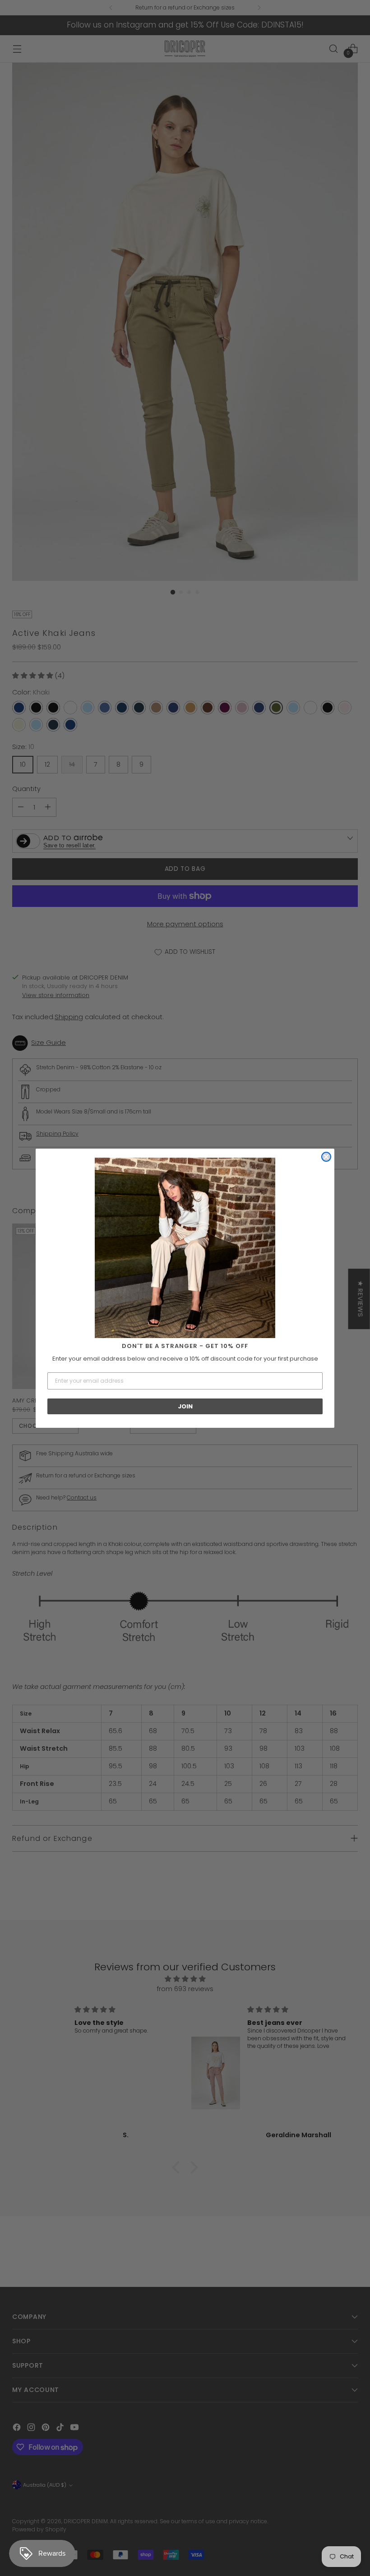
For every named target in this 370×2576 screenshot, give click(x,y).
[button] (185, 1248)
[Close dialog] (326, 1157)
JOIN (185, 1406)
